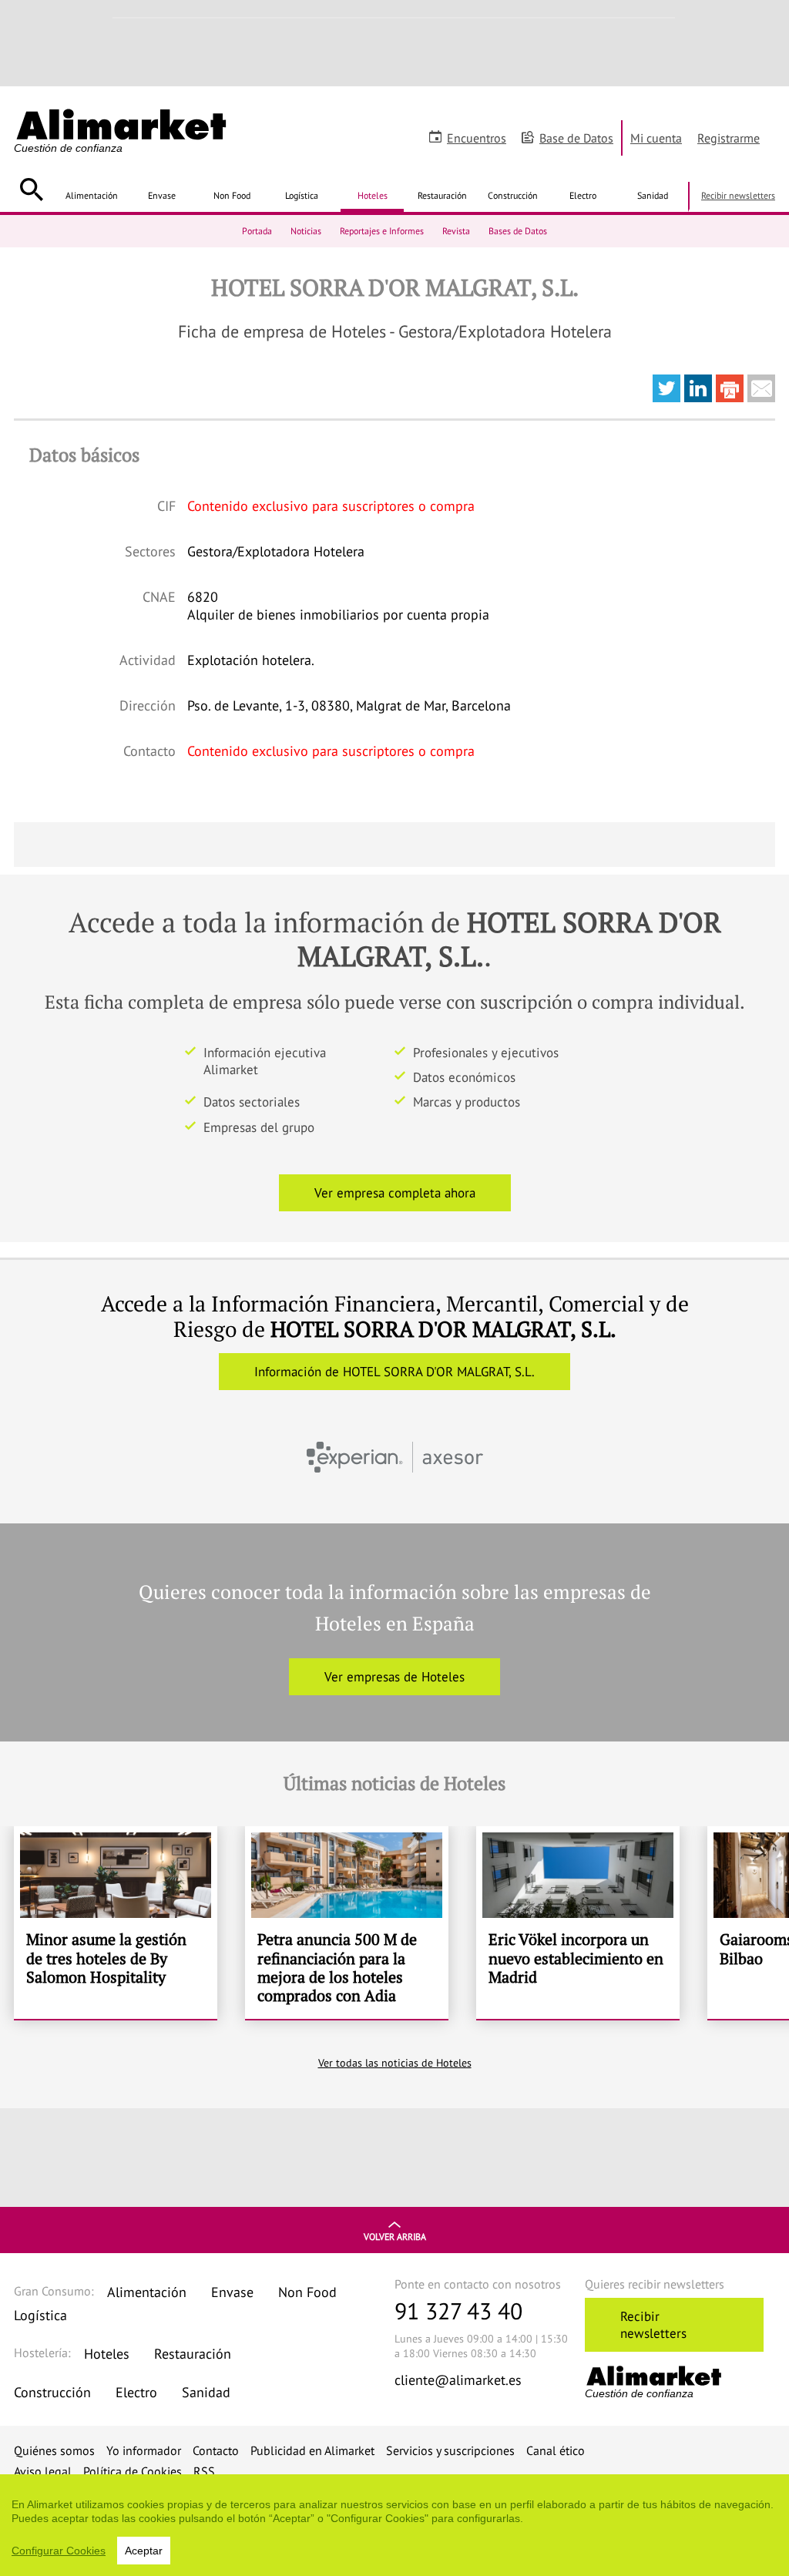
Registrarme (729, 138)
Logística (302, 195)
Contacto (216, 2450)
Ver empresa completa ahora (395, 1193)
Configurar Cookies (59, 2551)
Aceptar (144, 2551)
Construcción (513, 195)
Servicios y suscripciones (450, 2450)
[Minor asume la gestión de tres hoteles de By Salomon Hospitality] (116, 1923)
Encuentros (477, 138)
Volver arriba (395, 2237)
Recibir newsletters (738, 195)
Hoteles (373, 195)
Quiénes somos (54, 2450)
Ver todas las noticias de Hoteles (395, 2063)
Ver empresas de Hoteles (394, 1677)
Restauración (442, 195)
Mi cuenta (656, 138)
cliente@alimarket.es (458, 2380)
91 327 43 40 (458, 2311)
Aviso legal (43, 2471)
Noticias (306, 231)
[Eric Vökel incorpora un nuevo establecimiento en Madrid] (578, 1923)
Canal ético (556, 2450)
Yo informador (144, 2450)
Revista (456, 231)
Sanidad (653, 195)
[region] (394, 2525)
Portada (257, 231)
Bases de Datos (518, 231)
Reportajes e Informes (382, 231)
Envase (162, 195)
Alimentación (92, 195)
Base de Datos (576, 138)
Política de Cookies (133, 2471)
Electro (583, 195)
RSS (204, 2471)
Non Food (232, 195)
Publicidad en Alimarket (312, 2450)
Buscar (31, 190)
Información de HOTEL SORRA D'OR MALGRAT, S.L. (394, 1372)
